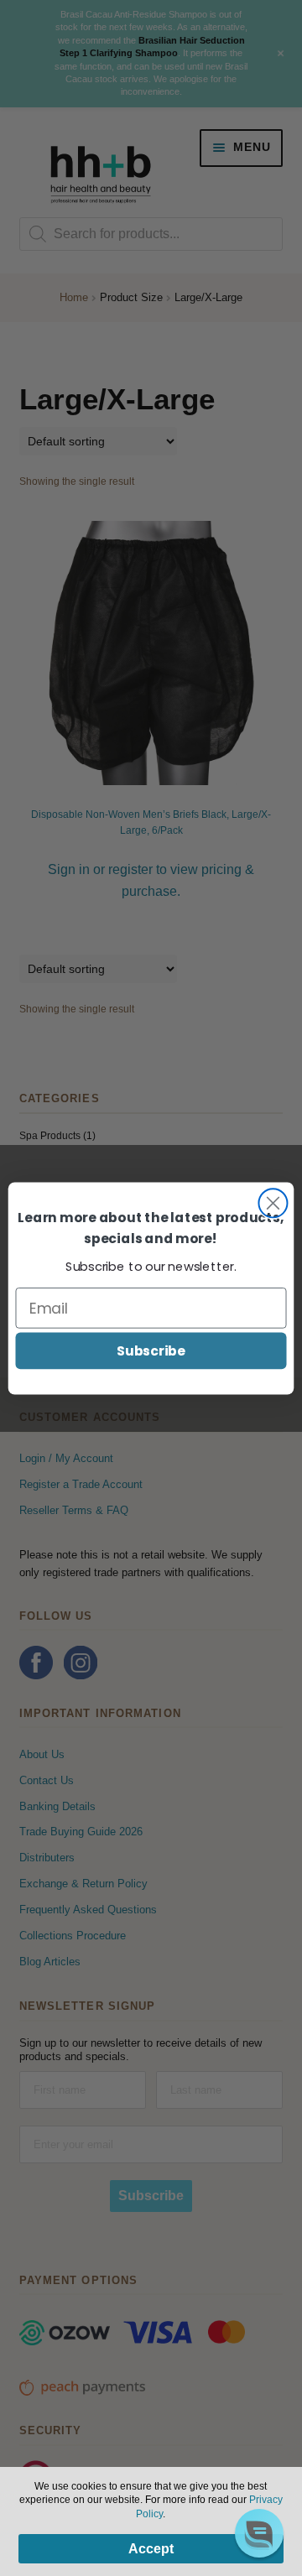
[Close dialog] (273, 1203)
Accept (151, 2549)
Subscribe (151, 1350)
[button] (259, 2533)
